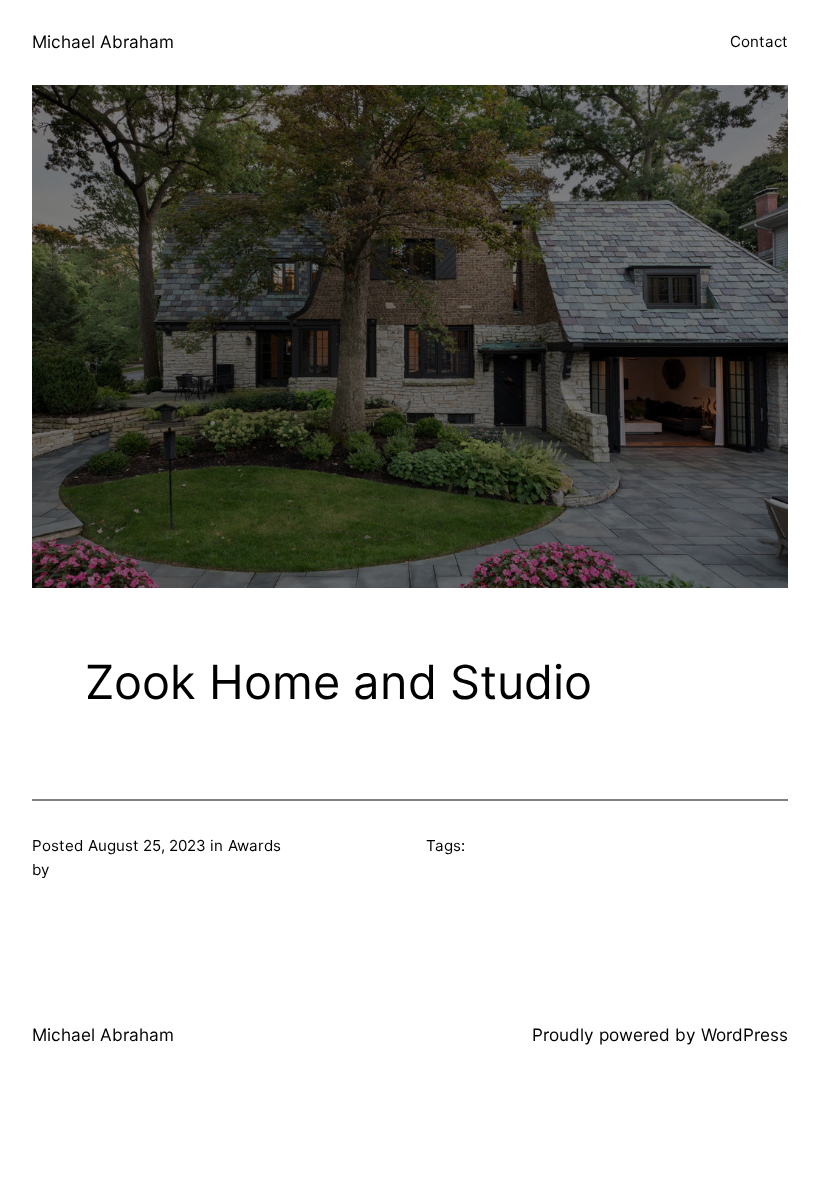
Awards (254, 845)
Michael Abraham (103, 41)
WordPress (744, 1034)
